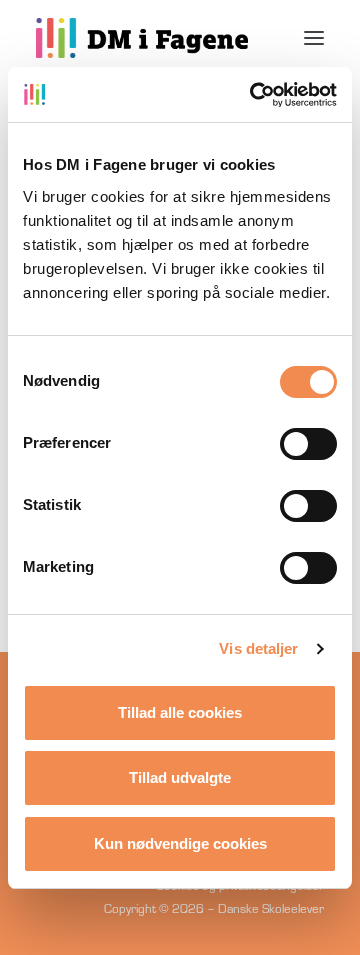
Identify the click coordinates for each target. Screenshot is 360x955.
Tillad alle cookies (180, 712)
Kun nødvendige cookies (180, 843)
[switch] (308, 444)
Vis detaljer (258, 648)
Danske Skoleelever (271, 908)
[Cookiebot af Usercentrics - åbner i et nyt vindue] (254, 95)
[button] (314, 38)
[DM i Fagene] (142, 38)
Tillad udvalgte (180, 777)
